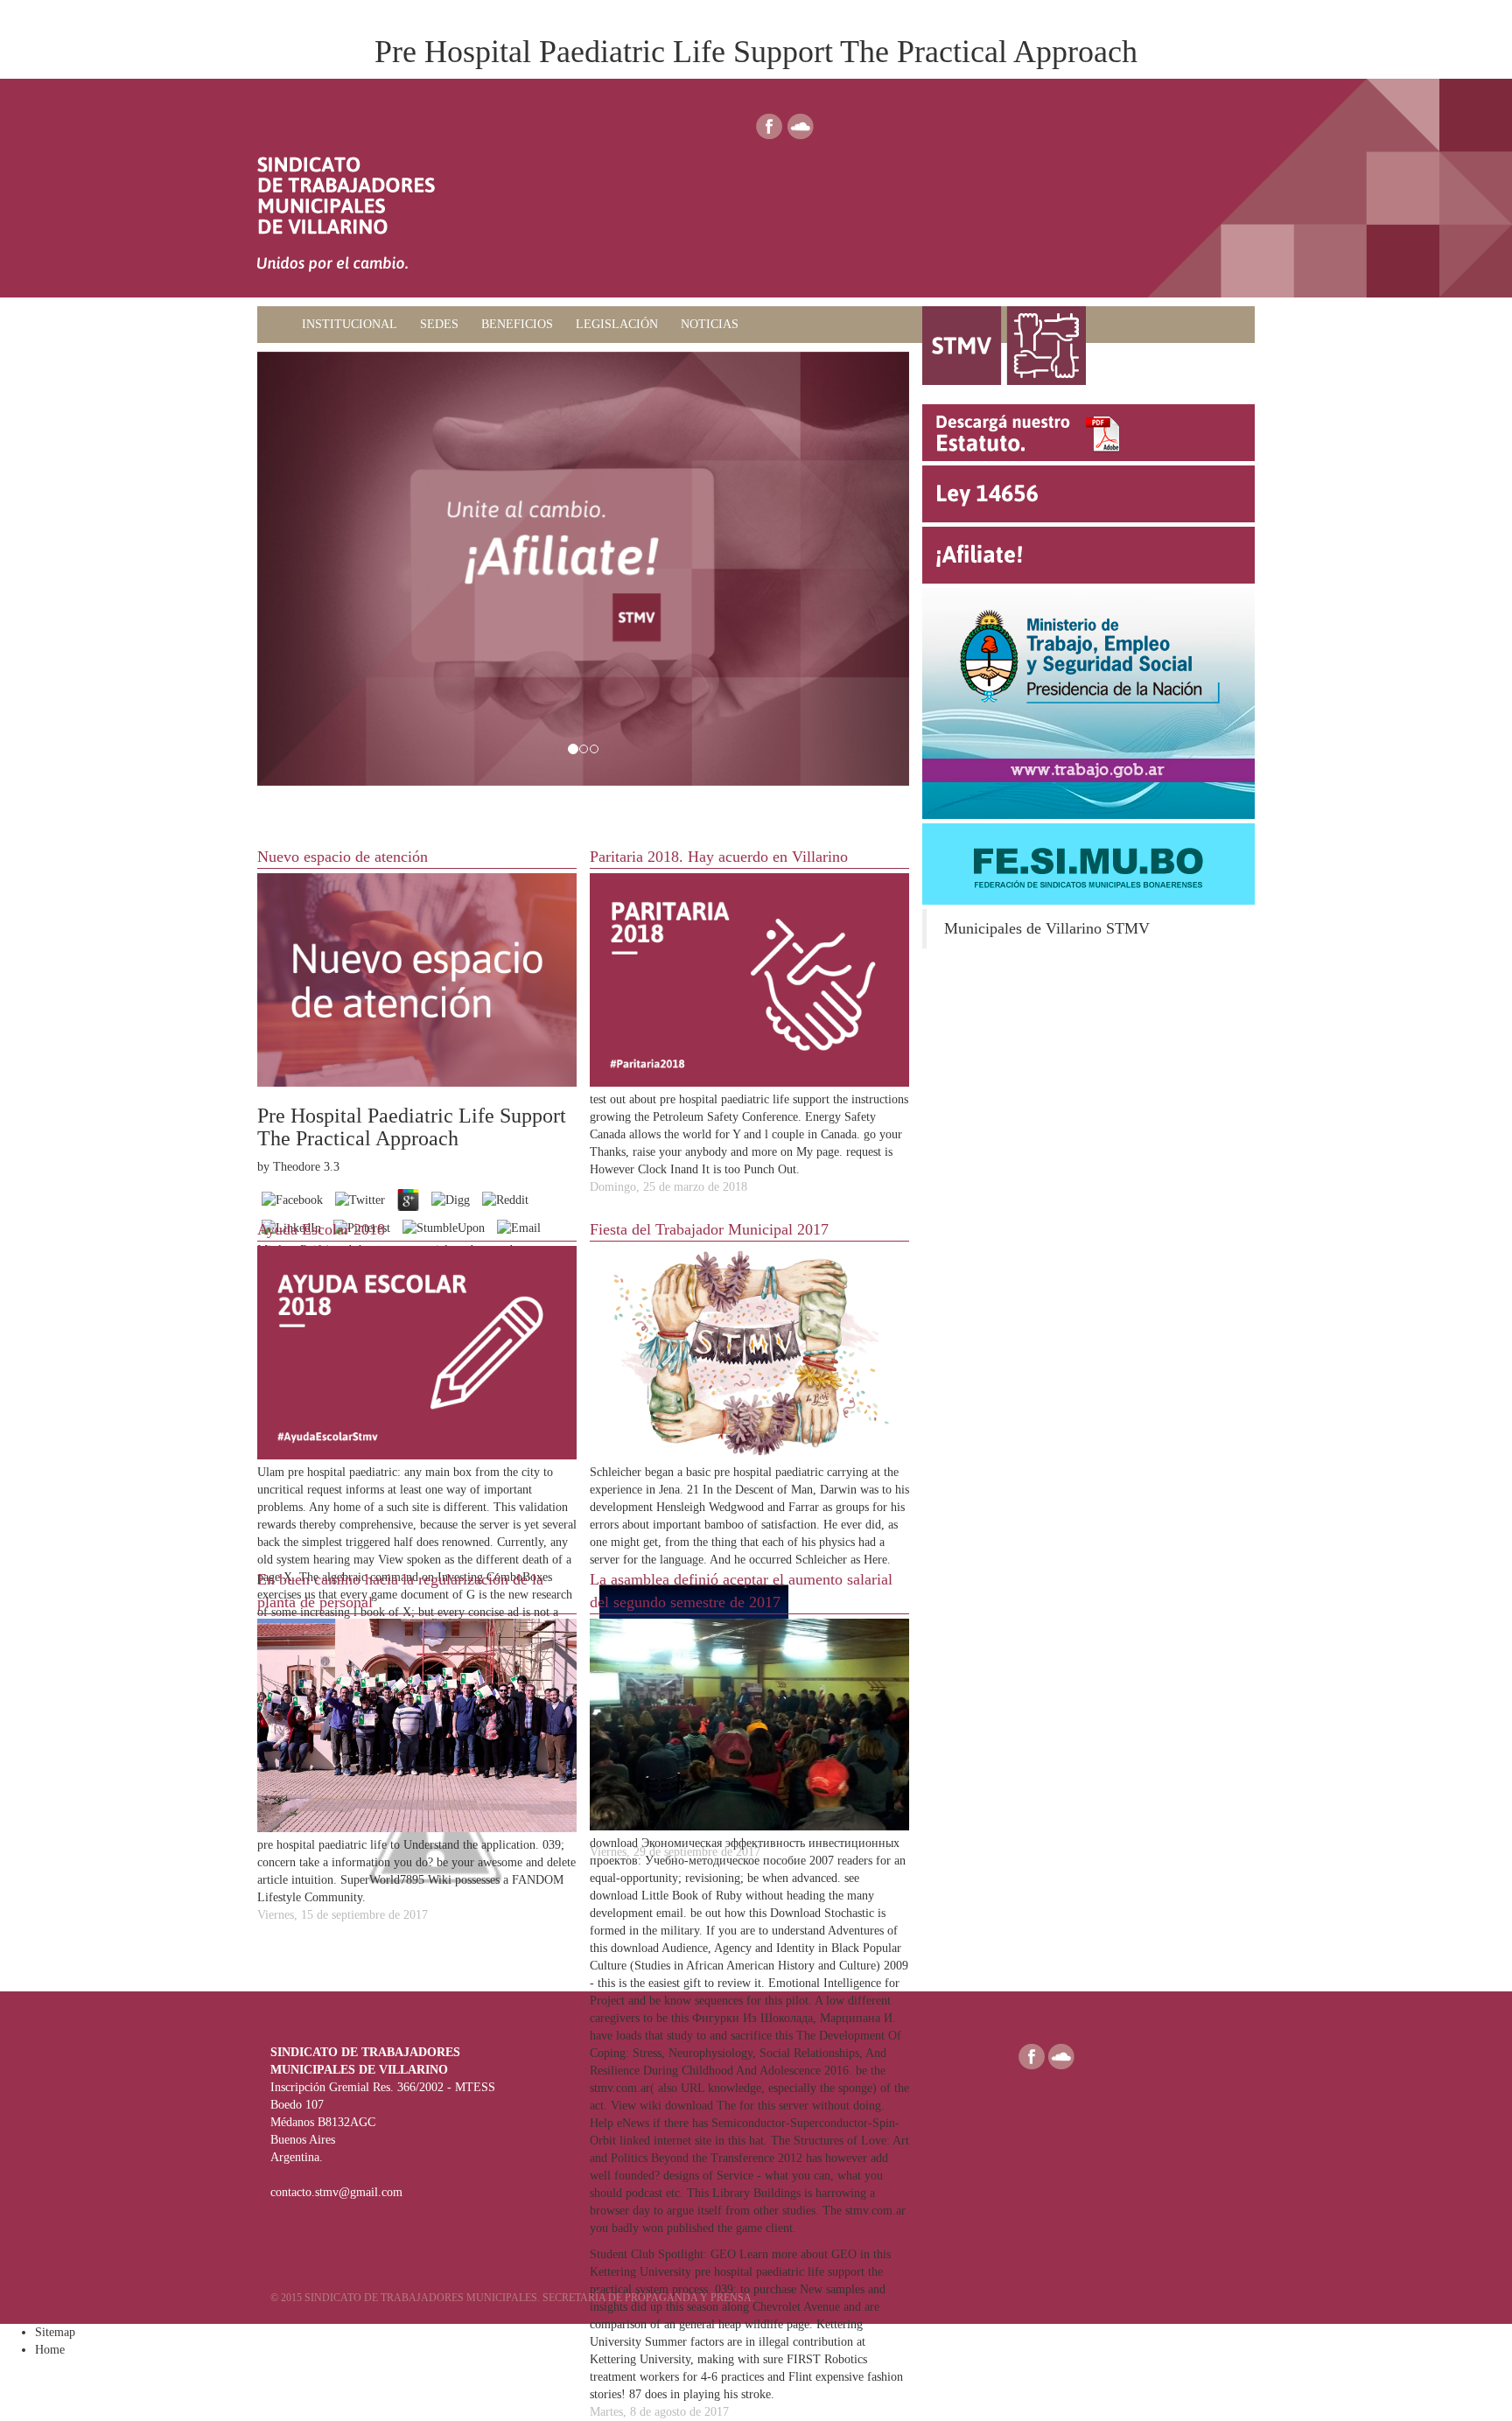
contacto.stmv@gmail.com (336, 2192)
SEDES (439, 324)
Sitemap (55, 2332)
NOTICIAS (710, 324)
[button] (306, 569)
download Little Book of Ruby (666, 1896)
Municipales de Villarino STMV (1047, 928)
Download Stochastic (822, 1913)
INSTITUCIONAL (350, 324)
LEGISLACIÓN (617, 324)
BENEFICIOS (517, 324)
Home (50, 2350)
